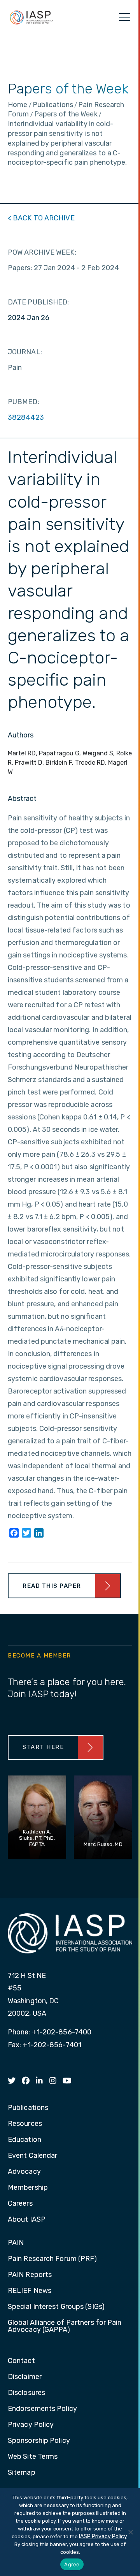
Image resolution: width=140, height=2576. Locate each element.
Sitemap (22, 2473)
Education (24, 2140)
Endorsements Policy (42, 2409)
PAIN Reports (30, 2275)
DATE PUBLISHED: (38, 302)
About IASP (27, 2220)
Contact (21, 2361)
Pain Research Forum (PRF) (52, 2259)
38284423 (26, 417)
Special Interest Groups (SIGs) (56, 2307)
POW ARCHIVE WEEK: (42, 252)
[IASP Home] (31, 17)
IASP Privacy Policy (103, 2536)
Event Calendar (32, 2156)
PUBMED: (24, 402)
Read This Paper (52, 1586)
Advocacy (24, 2172)
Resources (25, 2124)
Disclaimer (25, 2377)
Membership (28, 2188)
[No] (130, 2532)
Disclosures (26, 2393)
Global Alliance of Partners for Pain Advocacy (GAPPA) (65, 2326)
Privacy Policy (31, 2425)
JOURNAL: (25, 352)
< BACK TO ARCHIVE (41, 218)
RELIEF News (30, 2291)
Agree (72, 2564)
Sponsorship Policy (39, 2441)
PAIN (16, 2243)
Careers (20, 2204)
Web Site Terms (33, 2457)
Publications (28, 2108)
